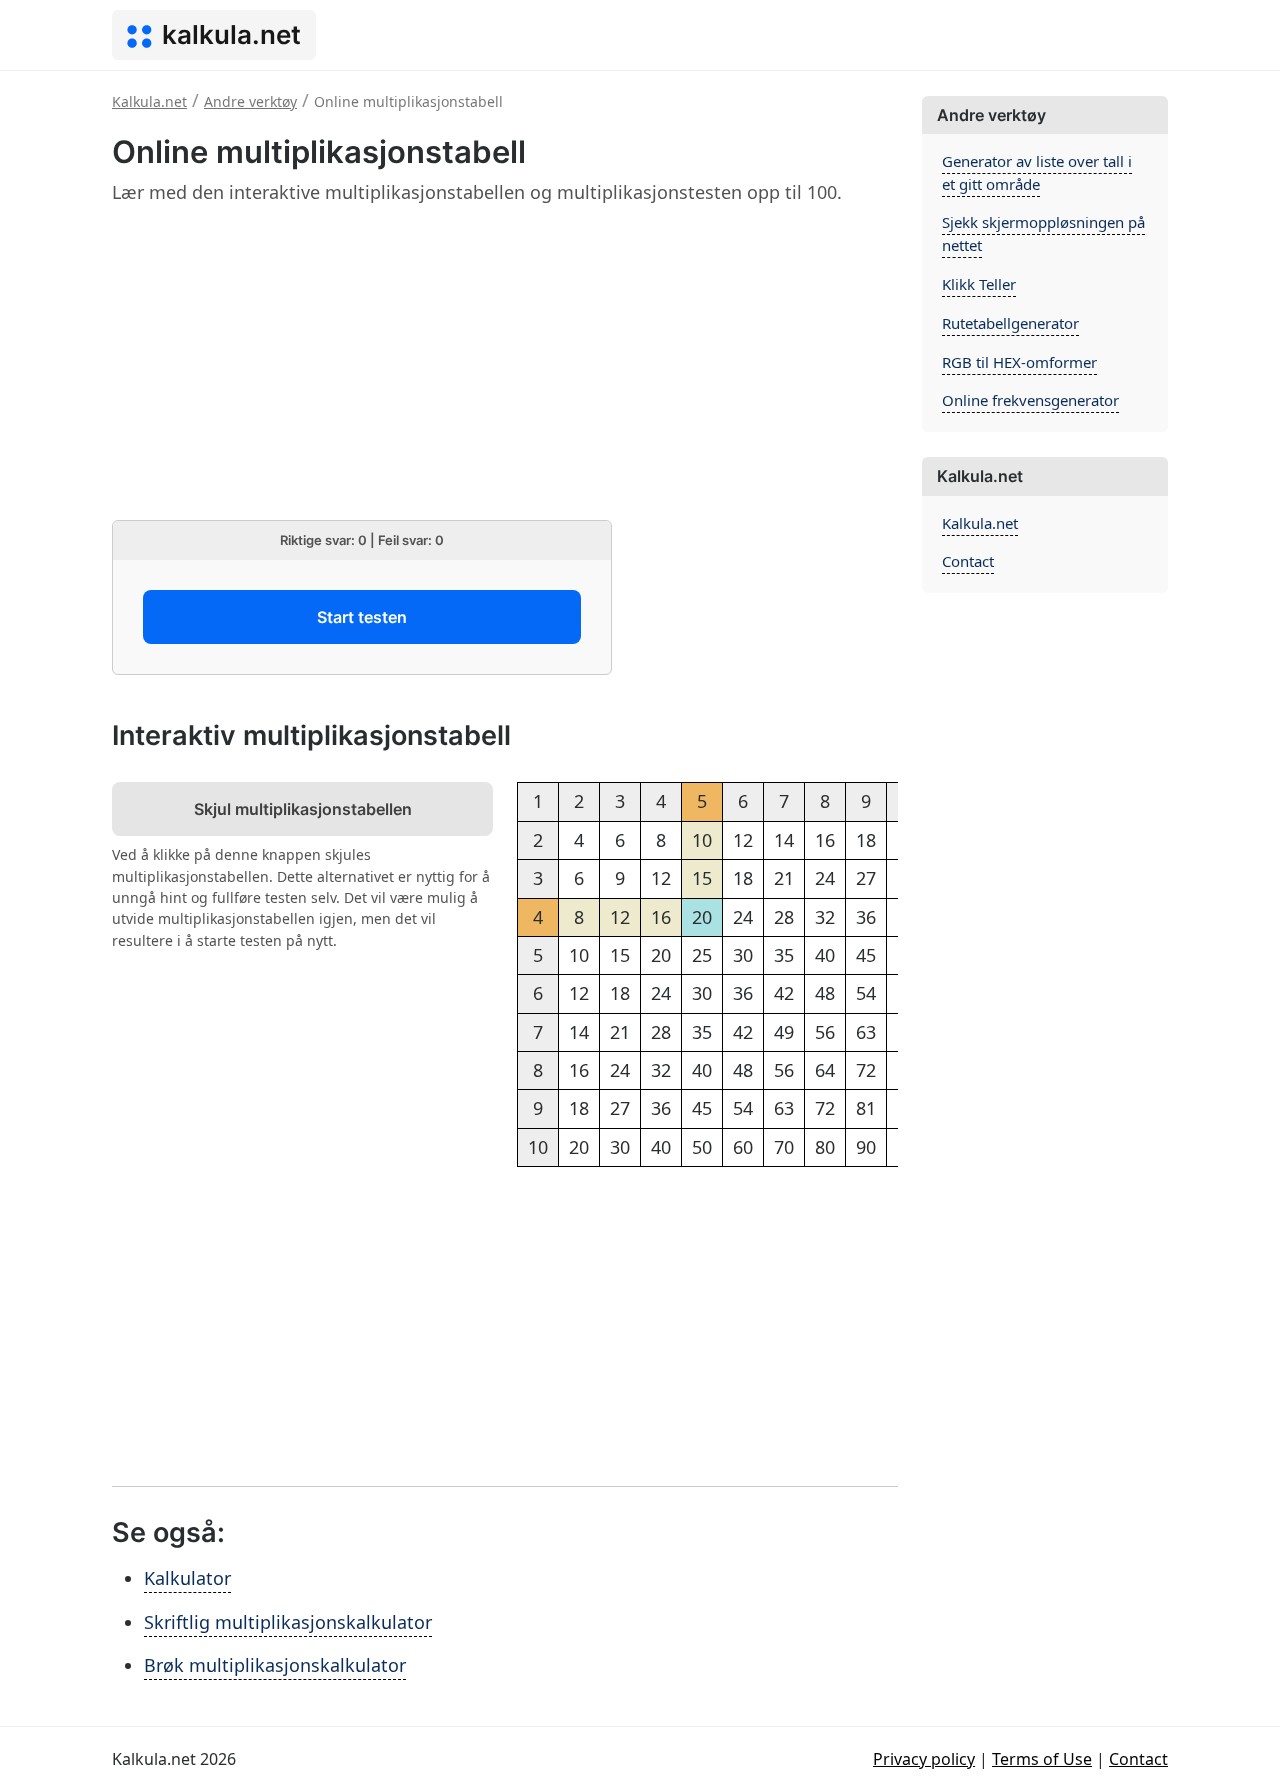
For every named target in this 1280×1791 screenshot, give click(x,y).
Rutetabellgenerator (1010, 323)
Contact (968, 561)
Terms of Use (1042, 1759)
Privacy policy (924, 1759)
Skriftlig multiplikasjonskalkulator (288, 1622)
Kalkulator (187, 1578)
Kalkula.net (980, 523)
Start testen (362, 617)
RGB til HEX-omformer (1019, 362)
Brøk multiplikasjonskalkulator (275, 1665)
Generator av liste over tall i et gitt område (1037, 172)
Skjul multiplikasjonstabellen (303, 809)
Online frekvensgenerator (1030, 400)
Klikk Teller (979, 284)
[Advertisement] (505, 362)
